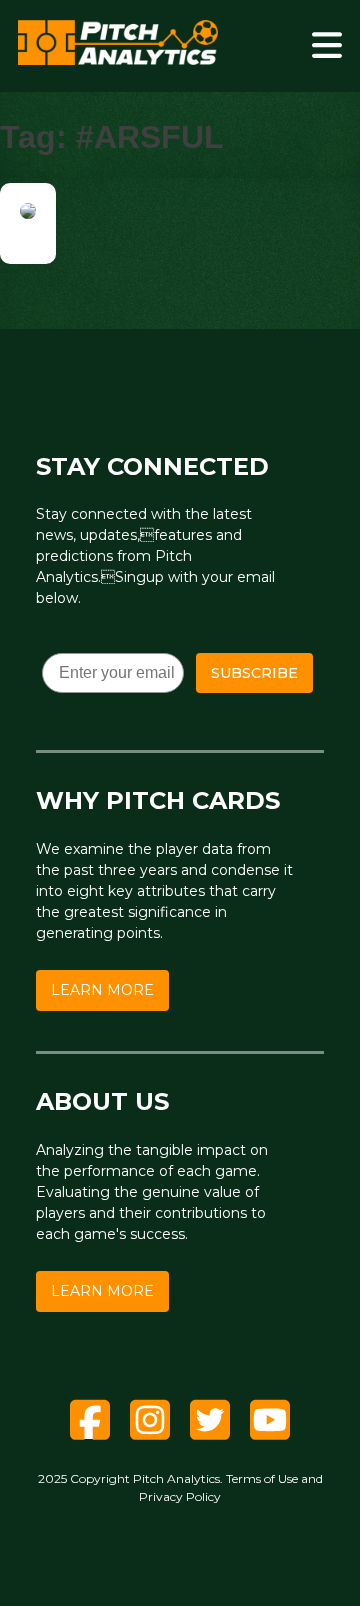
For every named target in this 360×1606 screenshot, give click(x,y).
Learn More (102, 990)
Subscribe (254, 673)
